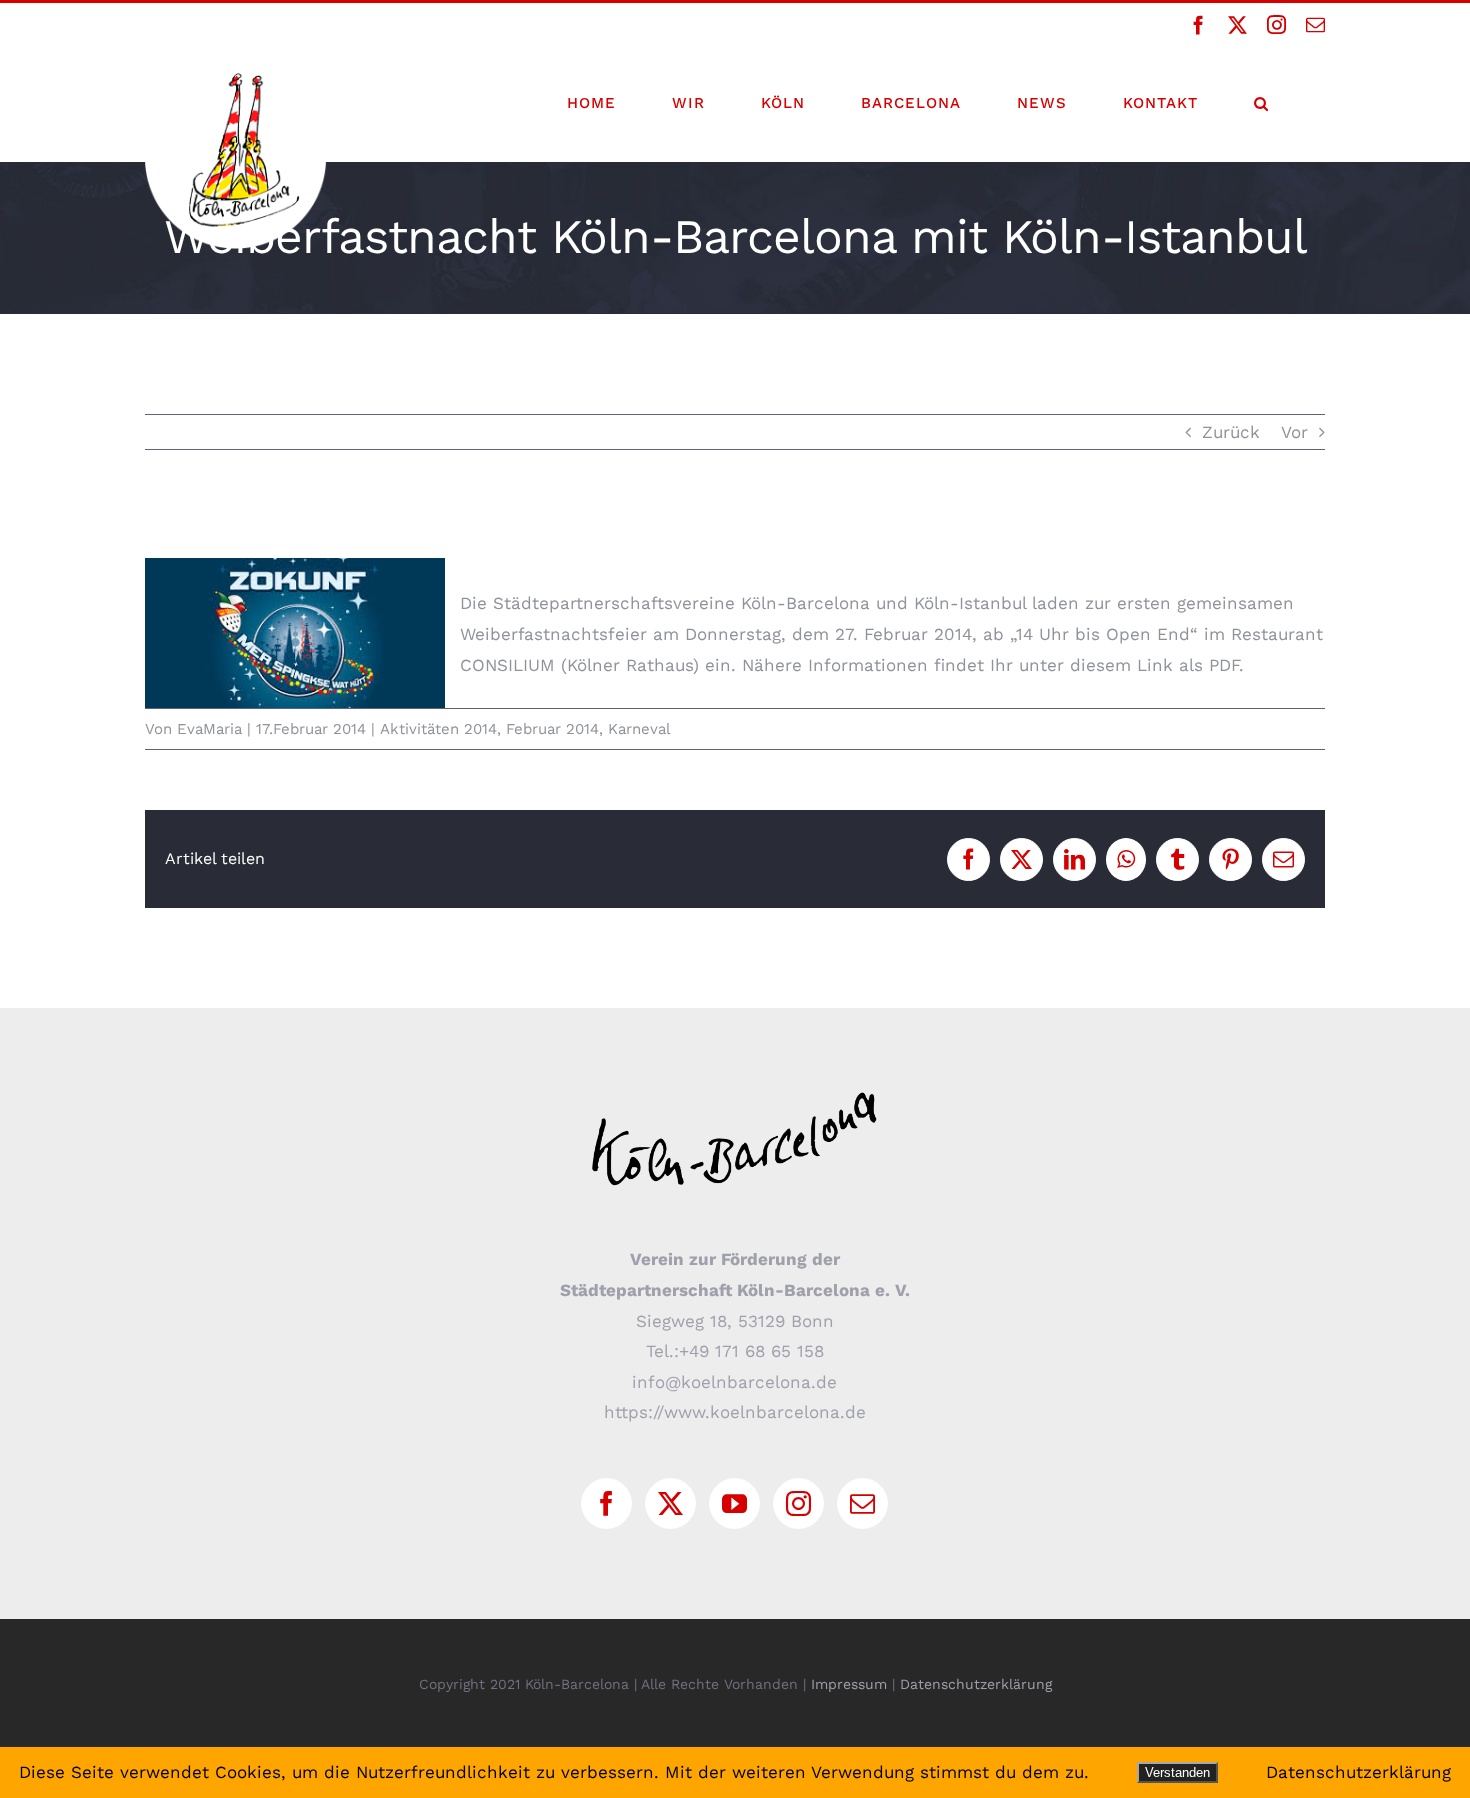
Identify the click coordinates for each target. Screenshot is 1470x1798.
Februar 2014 (552, 729)
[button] (1261, 103)
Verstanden (1177, 1772)
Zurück (1231, 432)
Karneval (639, 729)
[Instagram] (798, 1503)
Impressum (849, 1684)
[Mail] (862, 1503)
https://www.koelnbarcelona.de (735, 1412)
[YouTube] (734, 1503)
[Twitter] (670, 1503)
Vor (1294, 432)
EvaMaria (209, 729)
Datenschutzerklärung (976, 1684)
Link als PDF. (1190, 665)
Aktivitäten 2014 (438, 729)
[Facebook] (606, 1503)
